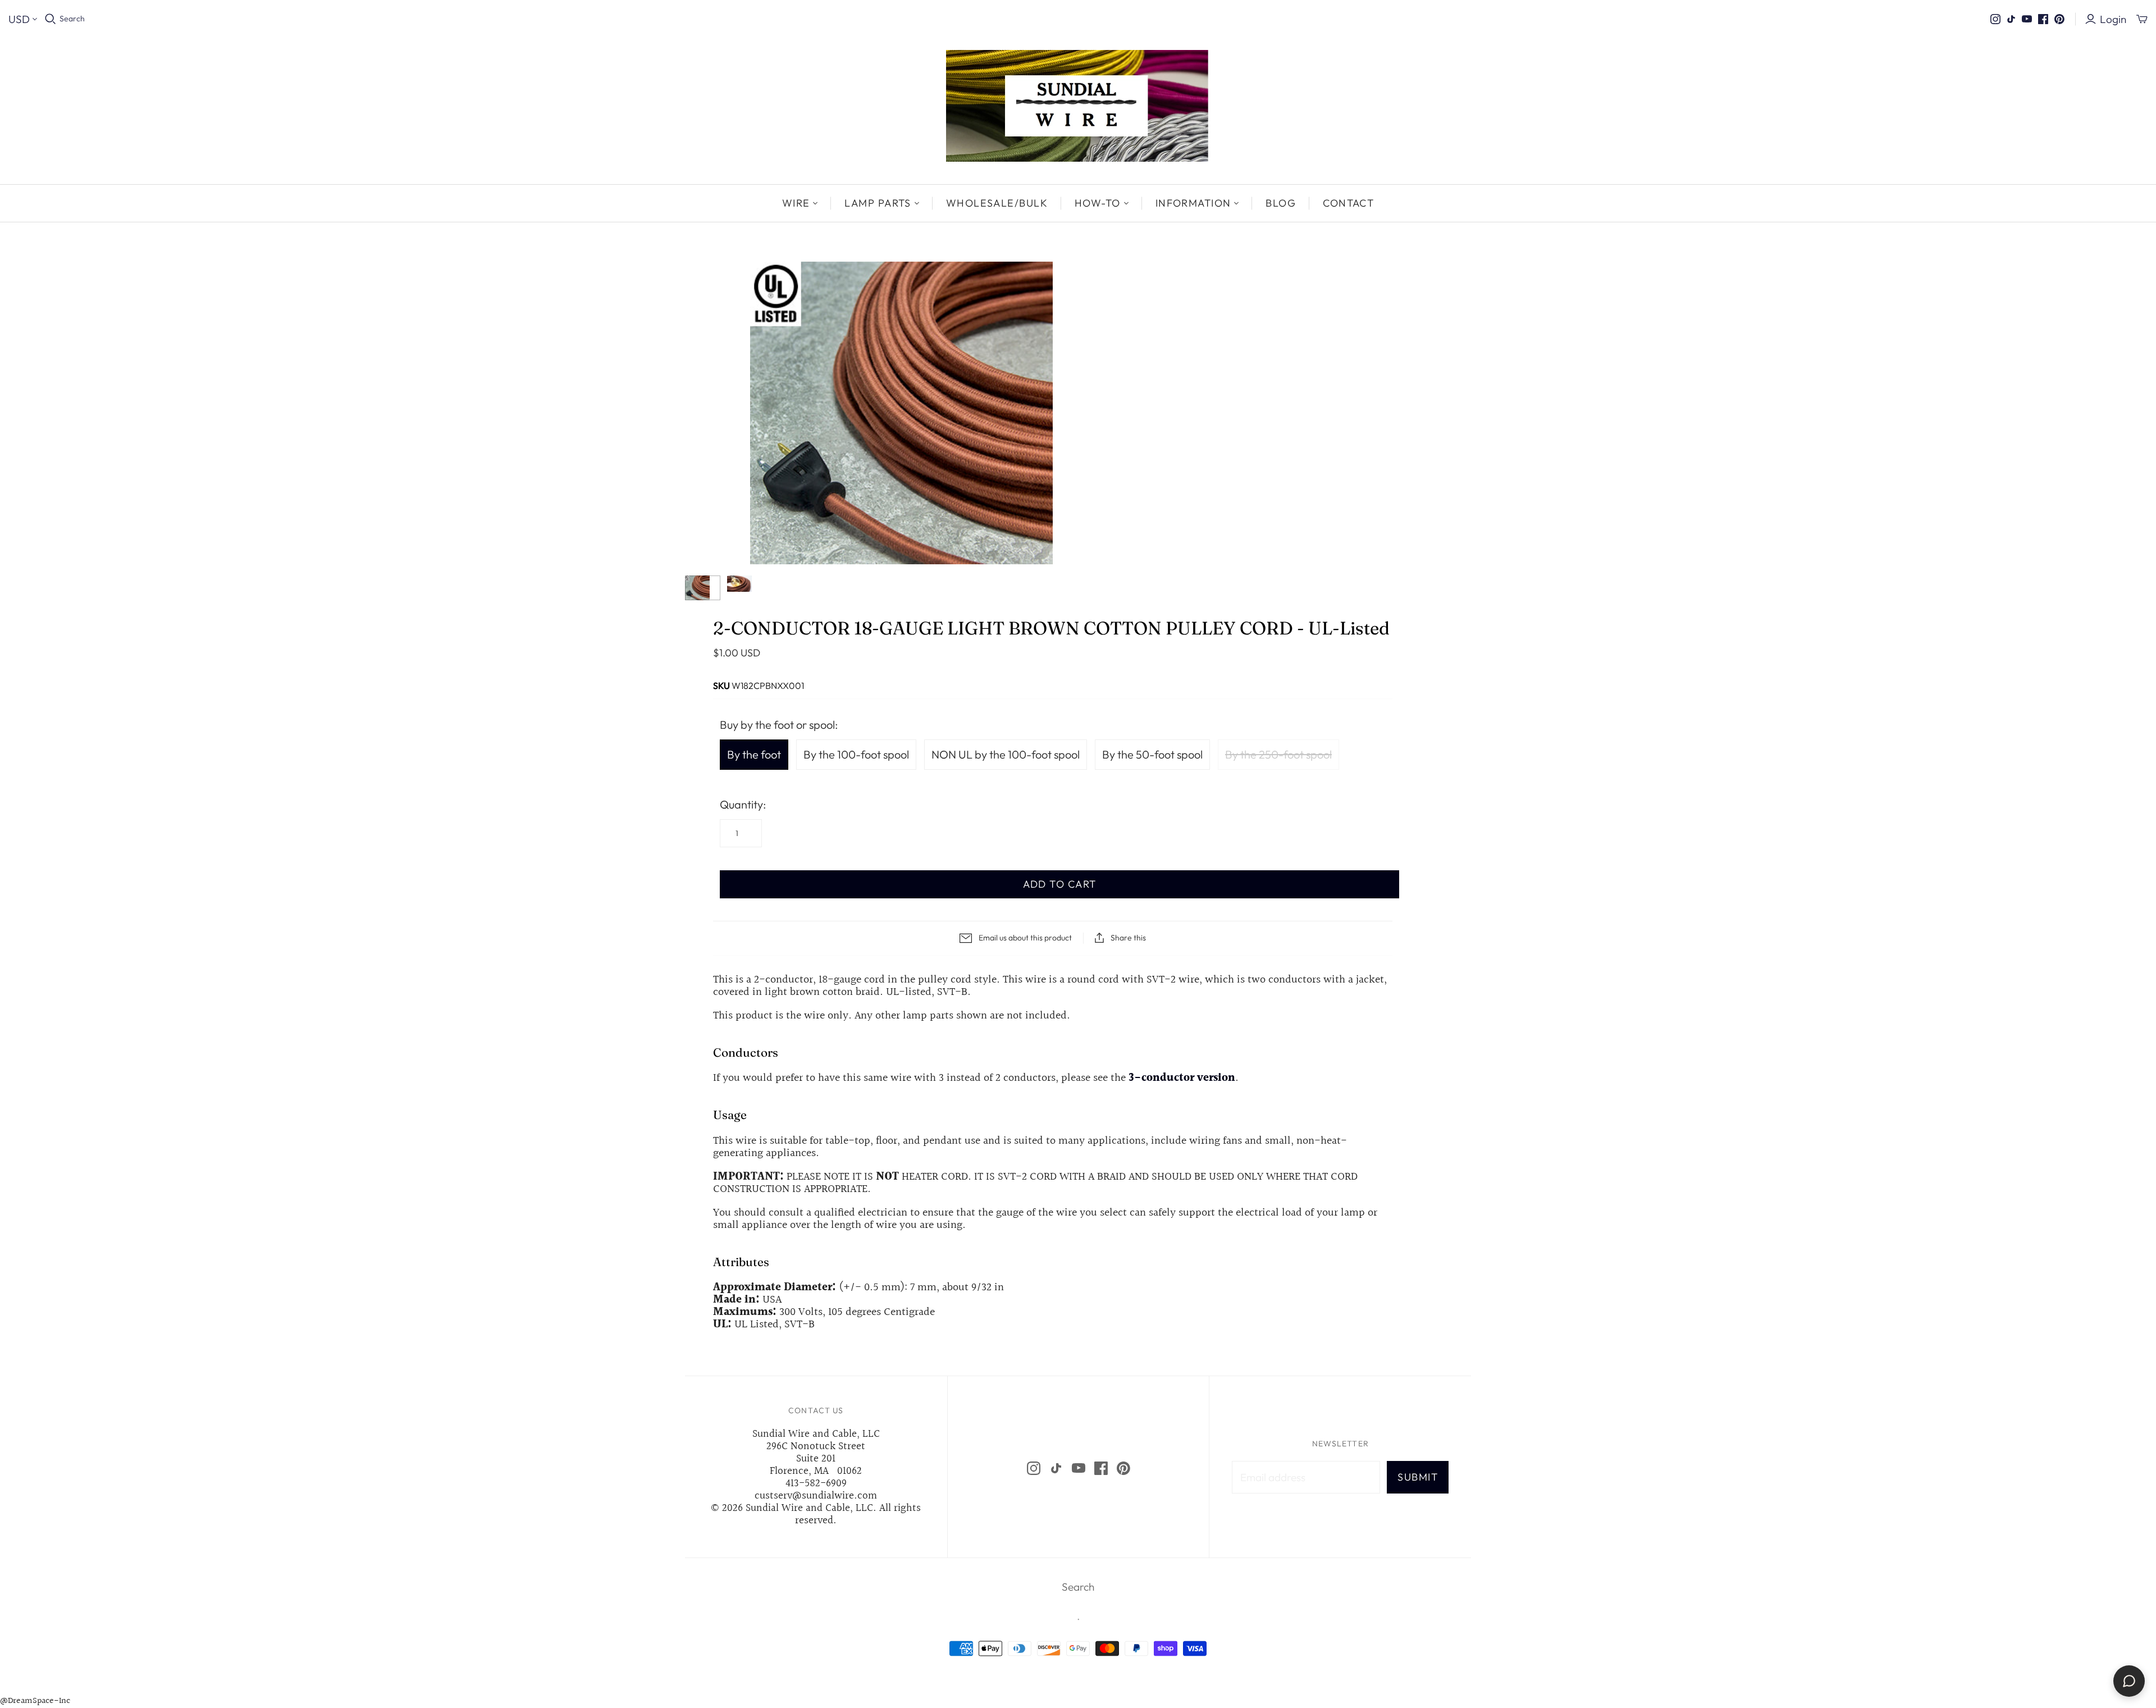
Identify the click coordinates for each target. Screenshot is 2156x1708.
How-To (1098, 203)
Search (72, 19)
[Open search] (51, 19)
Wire (796, 203)
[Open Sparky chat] (2129, 1681)
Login (2113, 19)
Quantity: (743, 804)
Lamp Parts (878, 203)
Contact (1348, 203)
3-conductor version (1182, 1078)
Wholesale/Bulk (997, 203)
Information (1193, 203)
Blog (1281, 203)
